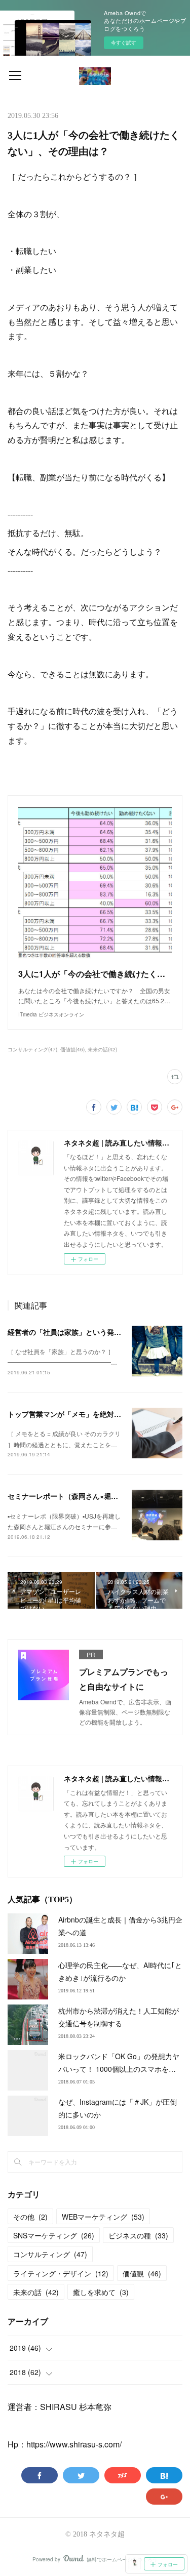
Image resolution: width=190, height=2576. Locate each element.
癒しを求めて (101, 2292)
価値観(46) (72, 1049)
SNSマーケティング (54, 2235)
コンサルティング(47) (32, 1049)
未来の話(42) (102, 1049)
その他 (30, 2217)
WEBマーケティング (103, 2217)
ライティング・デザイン (61, 2273)
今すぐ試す (124, 43)
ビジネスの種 (138, 2235)
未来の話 (36, 2292)
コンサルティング (50, 2254)
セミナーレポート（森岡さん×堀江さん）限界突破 (88, 1496)
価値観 (142, 2273)
